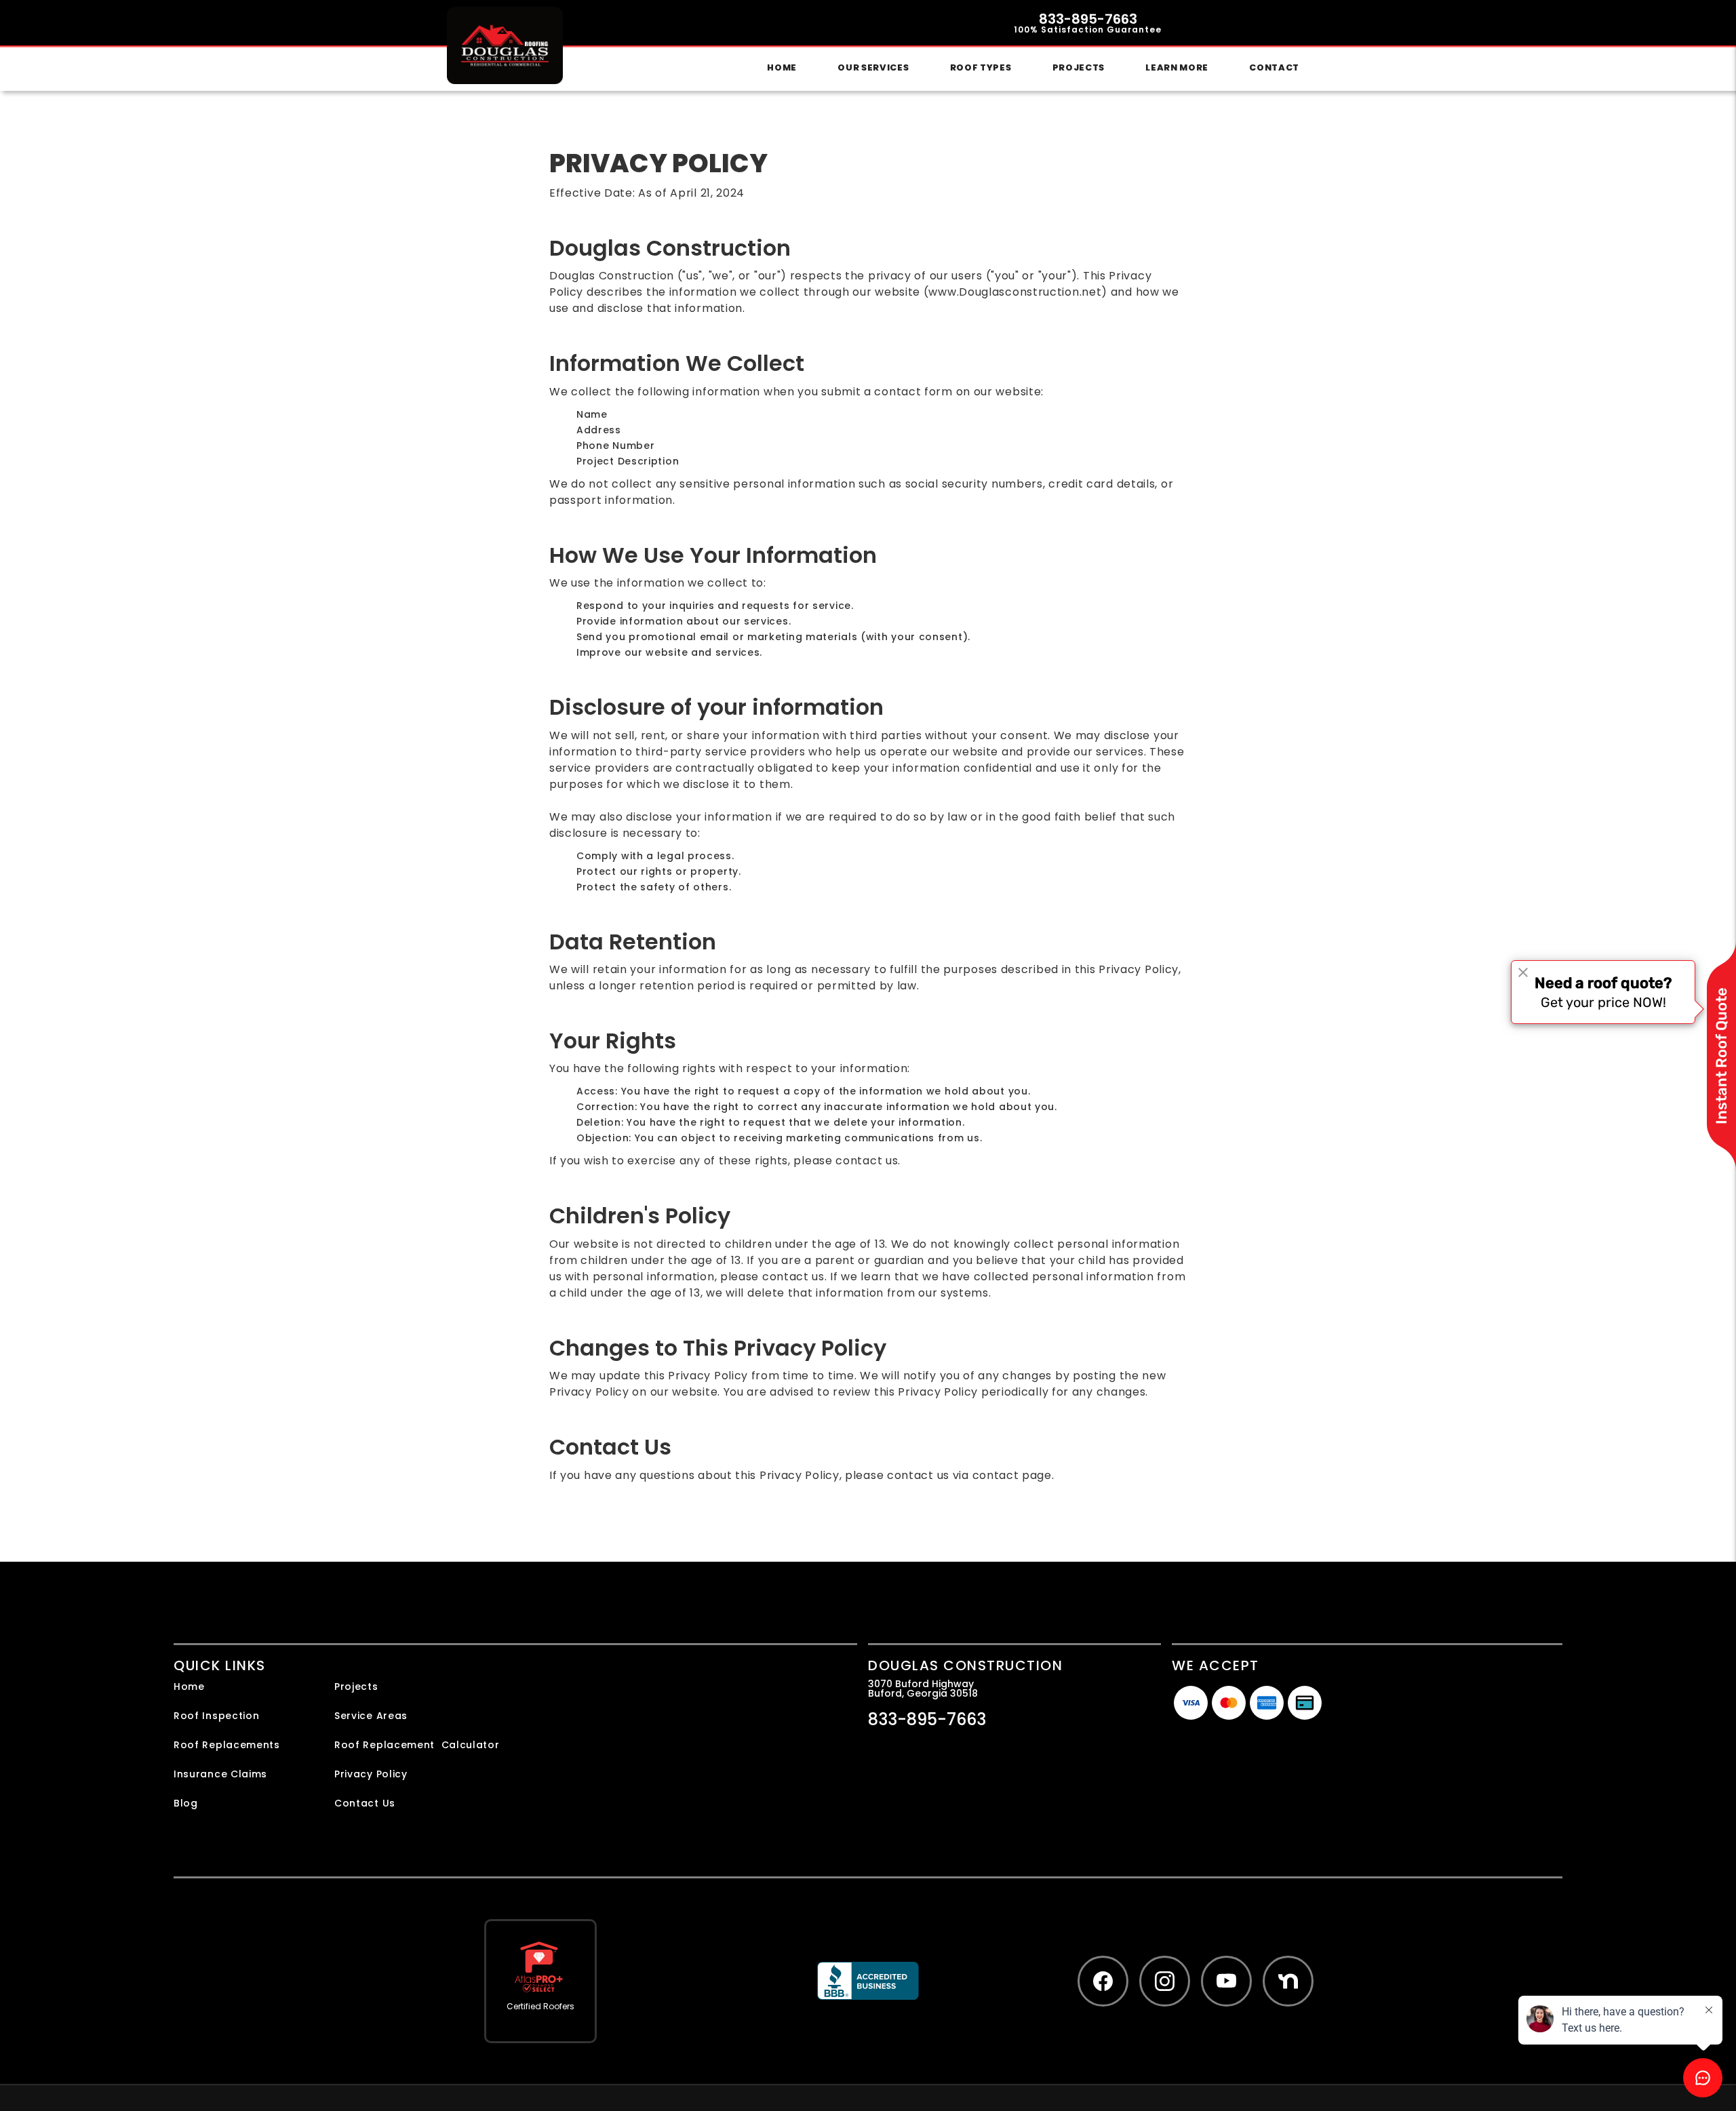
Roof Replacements (227, 1745)
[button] (873, 68)
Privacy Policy (371, 1774)
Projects (1079, 67)
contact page (1012, 1475)
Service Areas (371, 1716)
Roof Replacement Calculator (417, 1745)
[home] (505, 45)
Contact (1274, 67)
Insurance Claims (220, 1774)
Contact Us (365, 1803)
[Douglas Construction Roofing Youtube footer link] (1226, 1981)
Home (782, 67)
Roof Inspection (217, 1716)
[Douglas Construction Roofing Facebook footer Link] (1103, 1981)
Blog (186, 1803)
